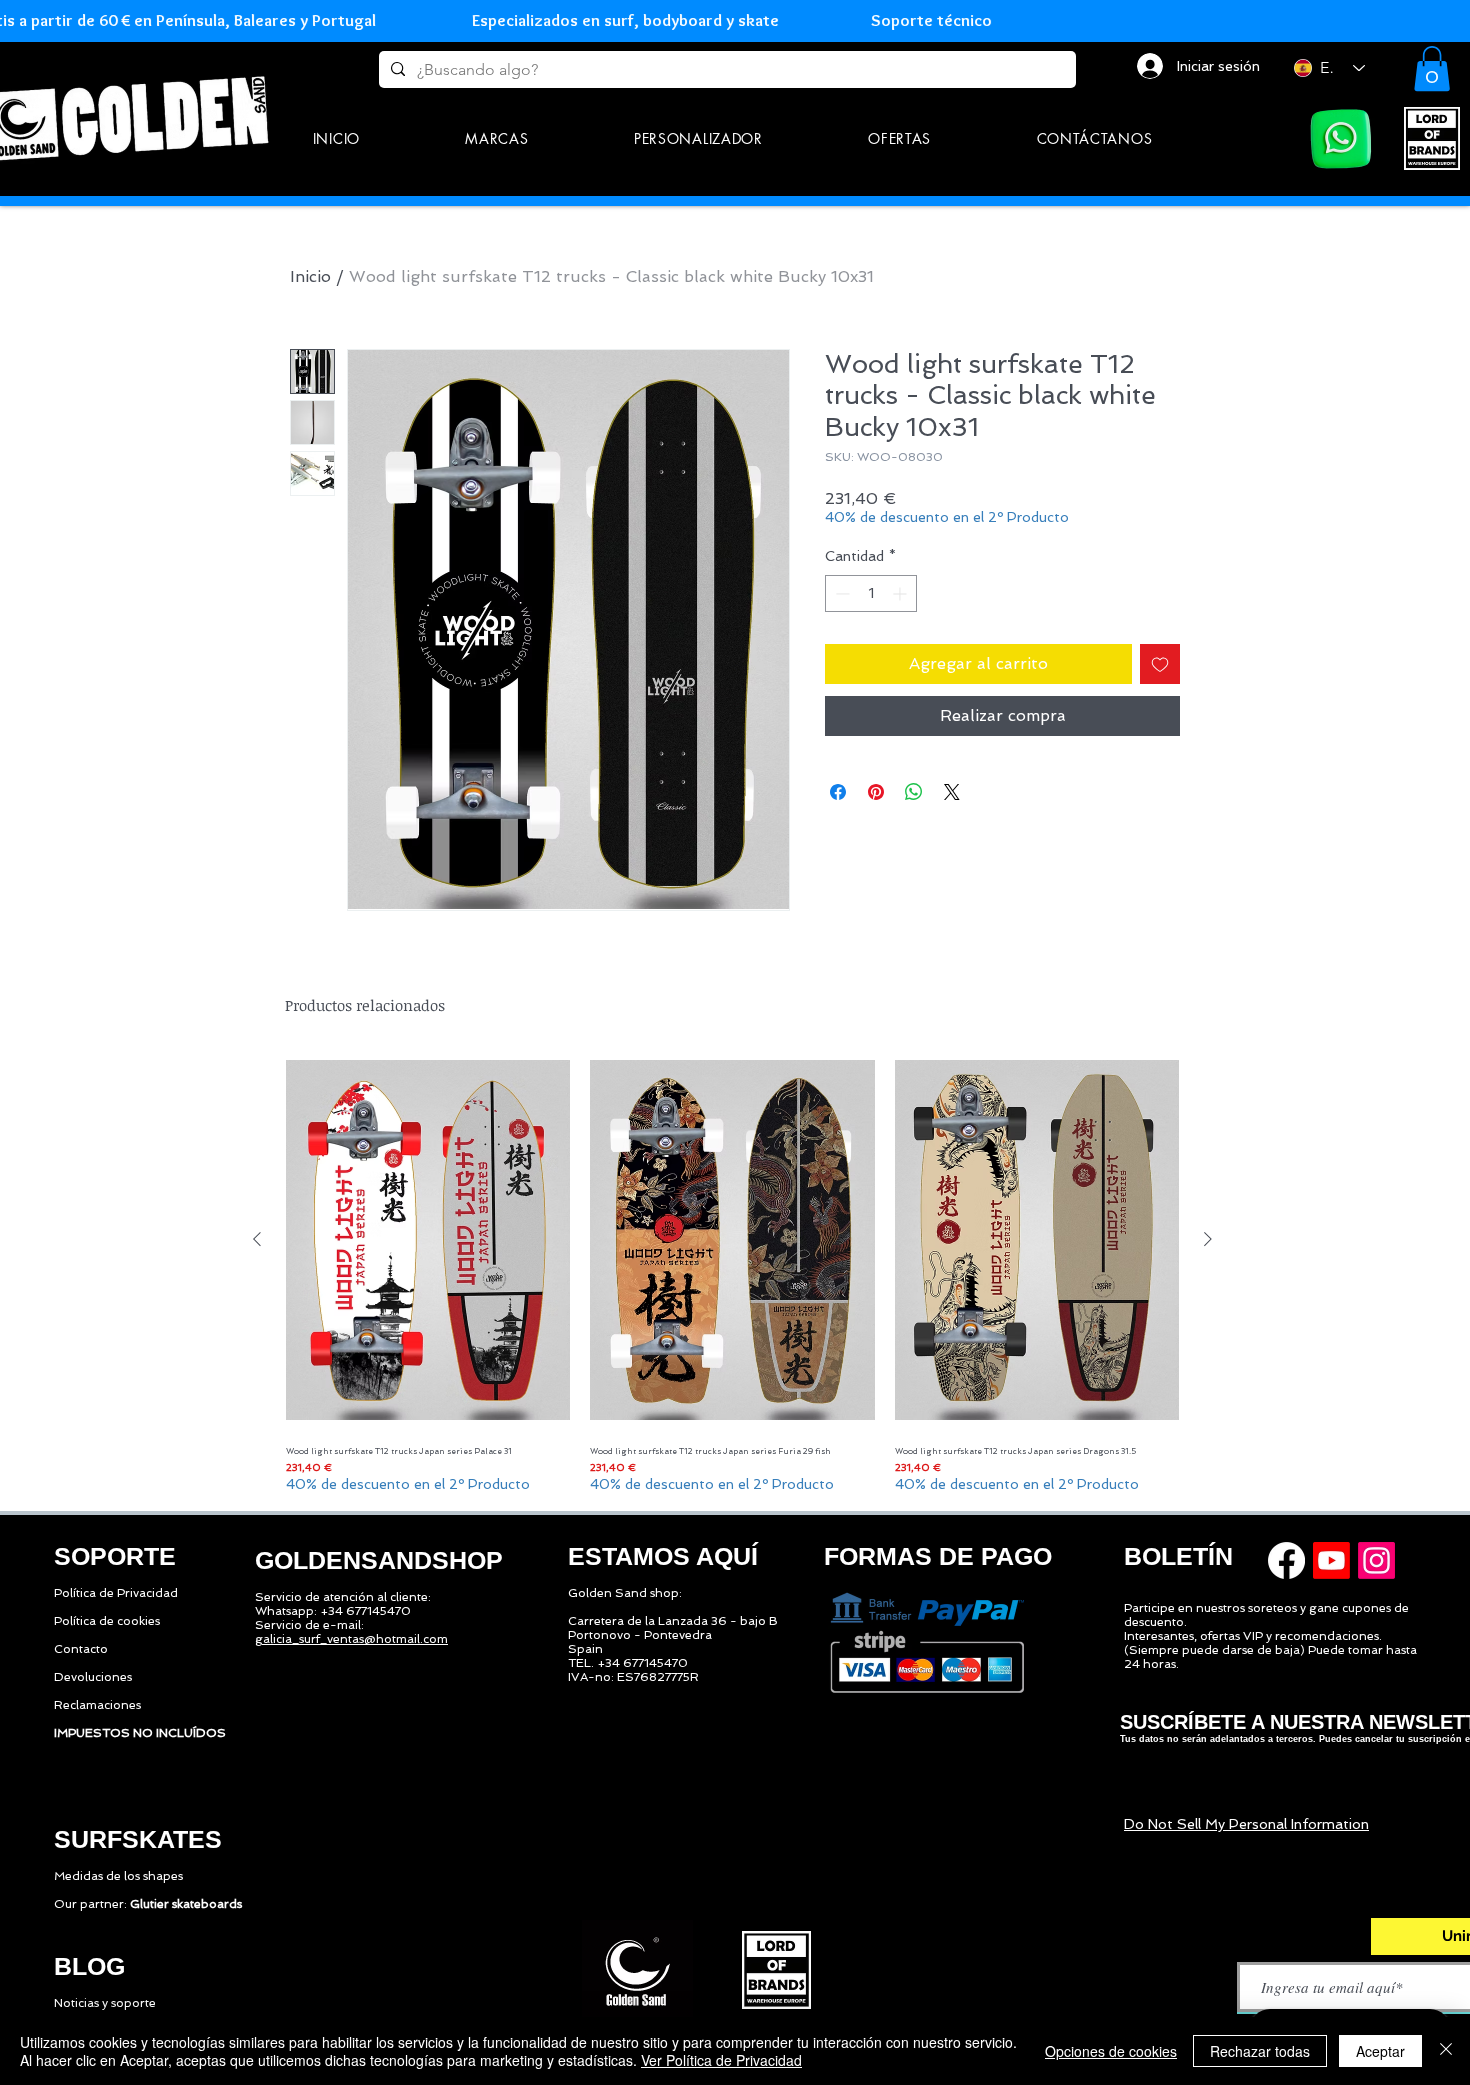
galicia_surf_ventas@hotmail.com (351, 1639)
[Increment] (901, 593)
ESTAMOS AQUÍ (663, 1556)
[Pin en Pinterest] (876, 792)
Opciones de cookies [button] (1111, 2051)
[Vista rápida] (428, 1240)
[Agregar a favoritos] (1160, 664)
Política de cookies (107, 1621)
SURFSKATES (138, 1839)
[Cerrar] (1446, 2051)
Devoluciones (93, 1677)
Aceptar (1380, 2051)
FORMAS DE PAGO (938, 1556)
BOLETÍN (1178, 1556)
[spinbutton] (871, 593)
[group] (732, 1273)
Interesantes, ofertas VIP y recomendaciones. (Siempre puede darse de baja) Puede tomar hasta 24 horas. (1270, 1650)
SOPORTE (115, 1556)
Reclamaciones (97, 1705)
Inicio (310, 276)
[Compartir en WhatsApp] (914, 792)
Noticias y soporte (105, 2003)
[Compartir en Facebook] (838, 792)
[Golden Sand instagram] (1376, 1560)
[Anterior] (257, 1239)
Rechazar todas (1260, 2051)
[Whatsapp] (1341, 139)
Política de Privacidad (116, 1593)
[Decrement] (840, 593)
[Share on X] (952, 792)
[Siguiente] (1208, 1239)
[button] (497, 138)
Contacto (81, 1649)
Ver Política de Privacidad (721, 2060)
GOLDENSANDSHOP (379, 1560)
